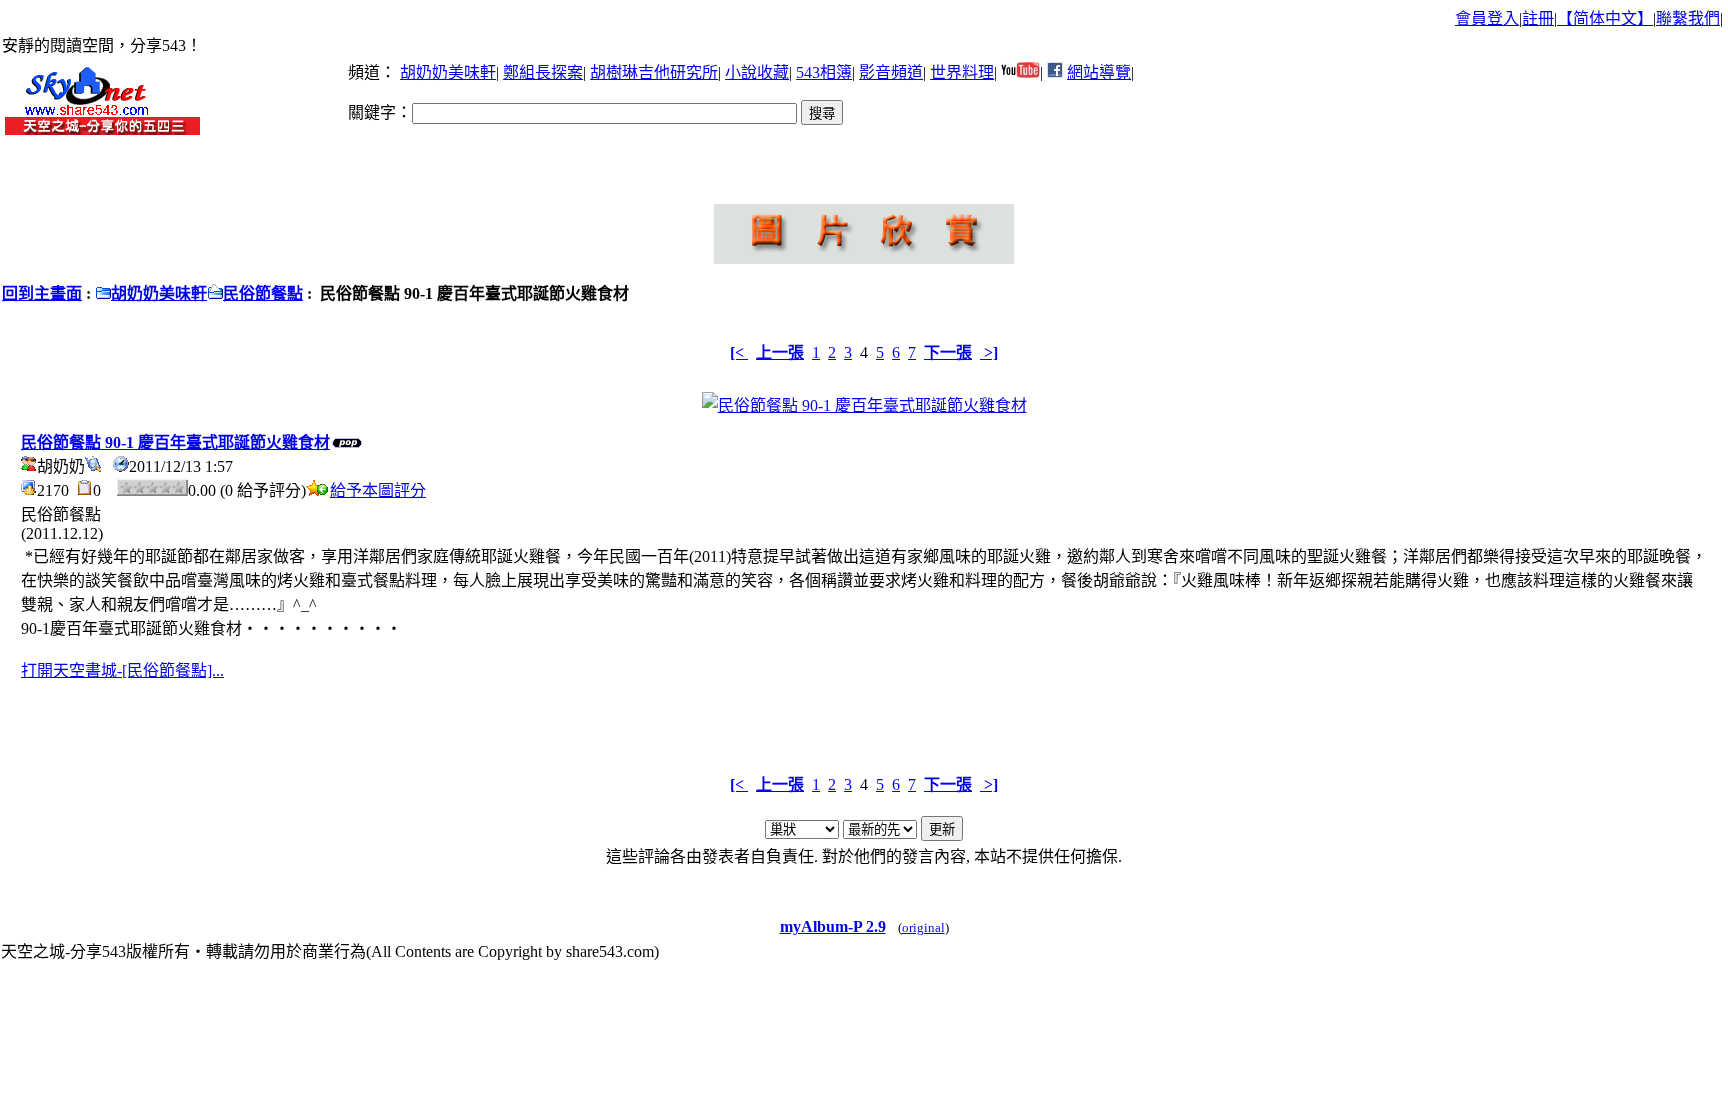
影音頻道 (891, 72)
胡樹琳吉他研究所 (654, 72)
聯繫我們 (1688, 18)
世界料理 (962, 72)
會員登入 (1487, 18)
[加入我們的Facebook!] (1055, 72)
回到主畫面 (42, 293)
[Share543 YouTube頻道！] (1020, 72)
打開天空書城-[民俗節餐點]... (122, 670)
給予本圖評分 (378, 490)
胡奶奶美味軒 (448, 72)
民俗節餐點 (263, 293)
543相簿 (824, 72)
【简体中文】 (1605, 18)
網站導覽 (1099, 72)
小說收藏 (757, 72)
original (923, 928)
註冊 (1538, 18)
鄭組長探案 (543, 72)
